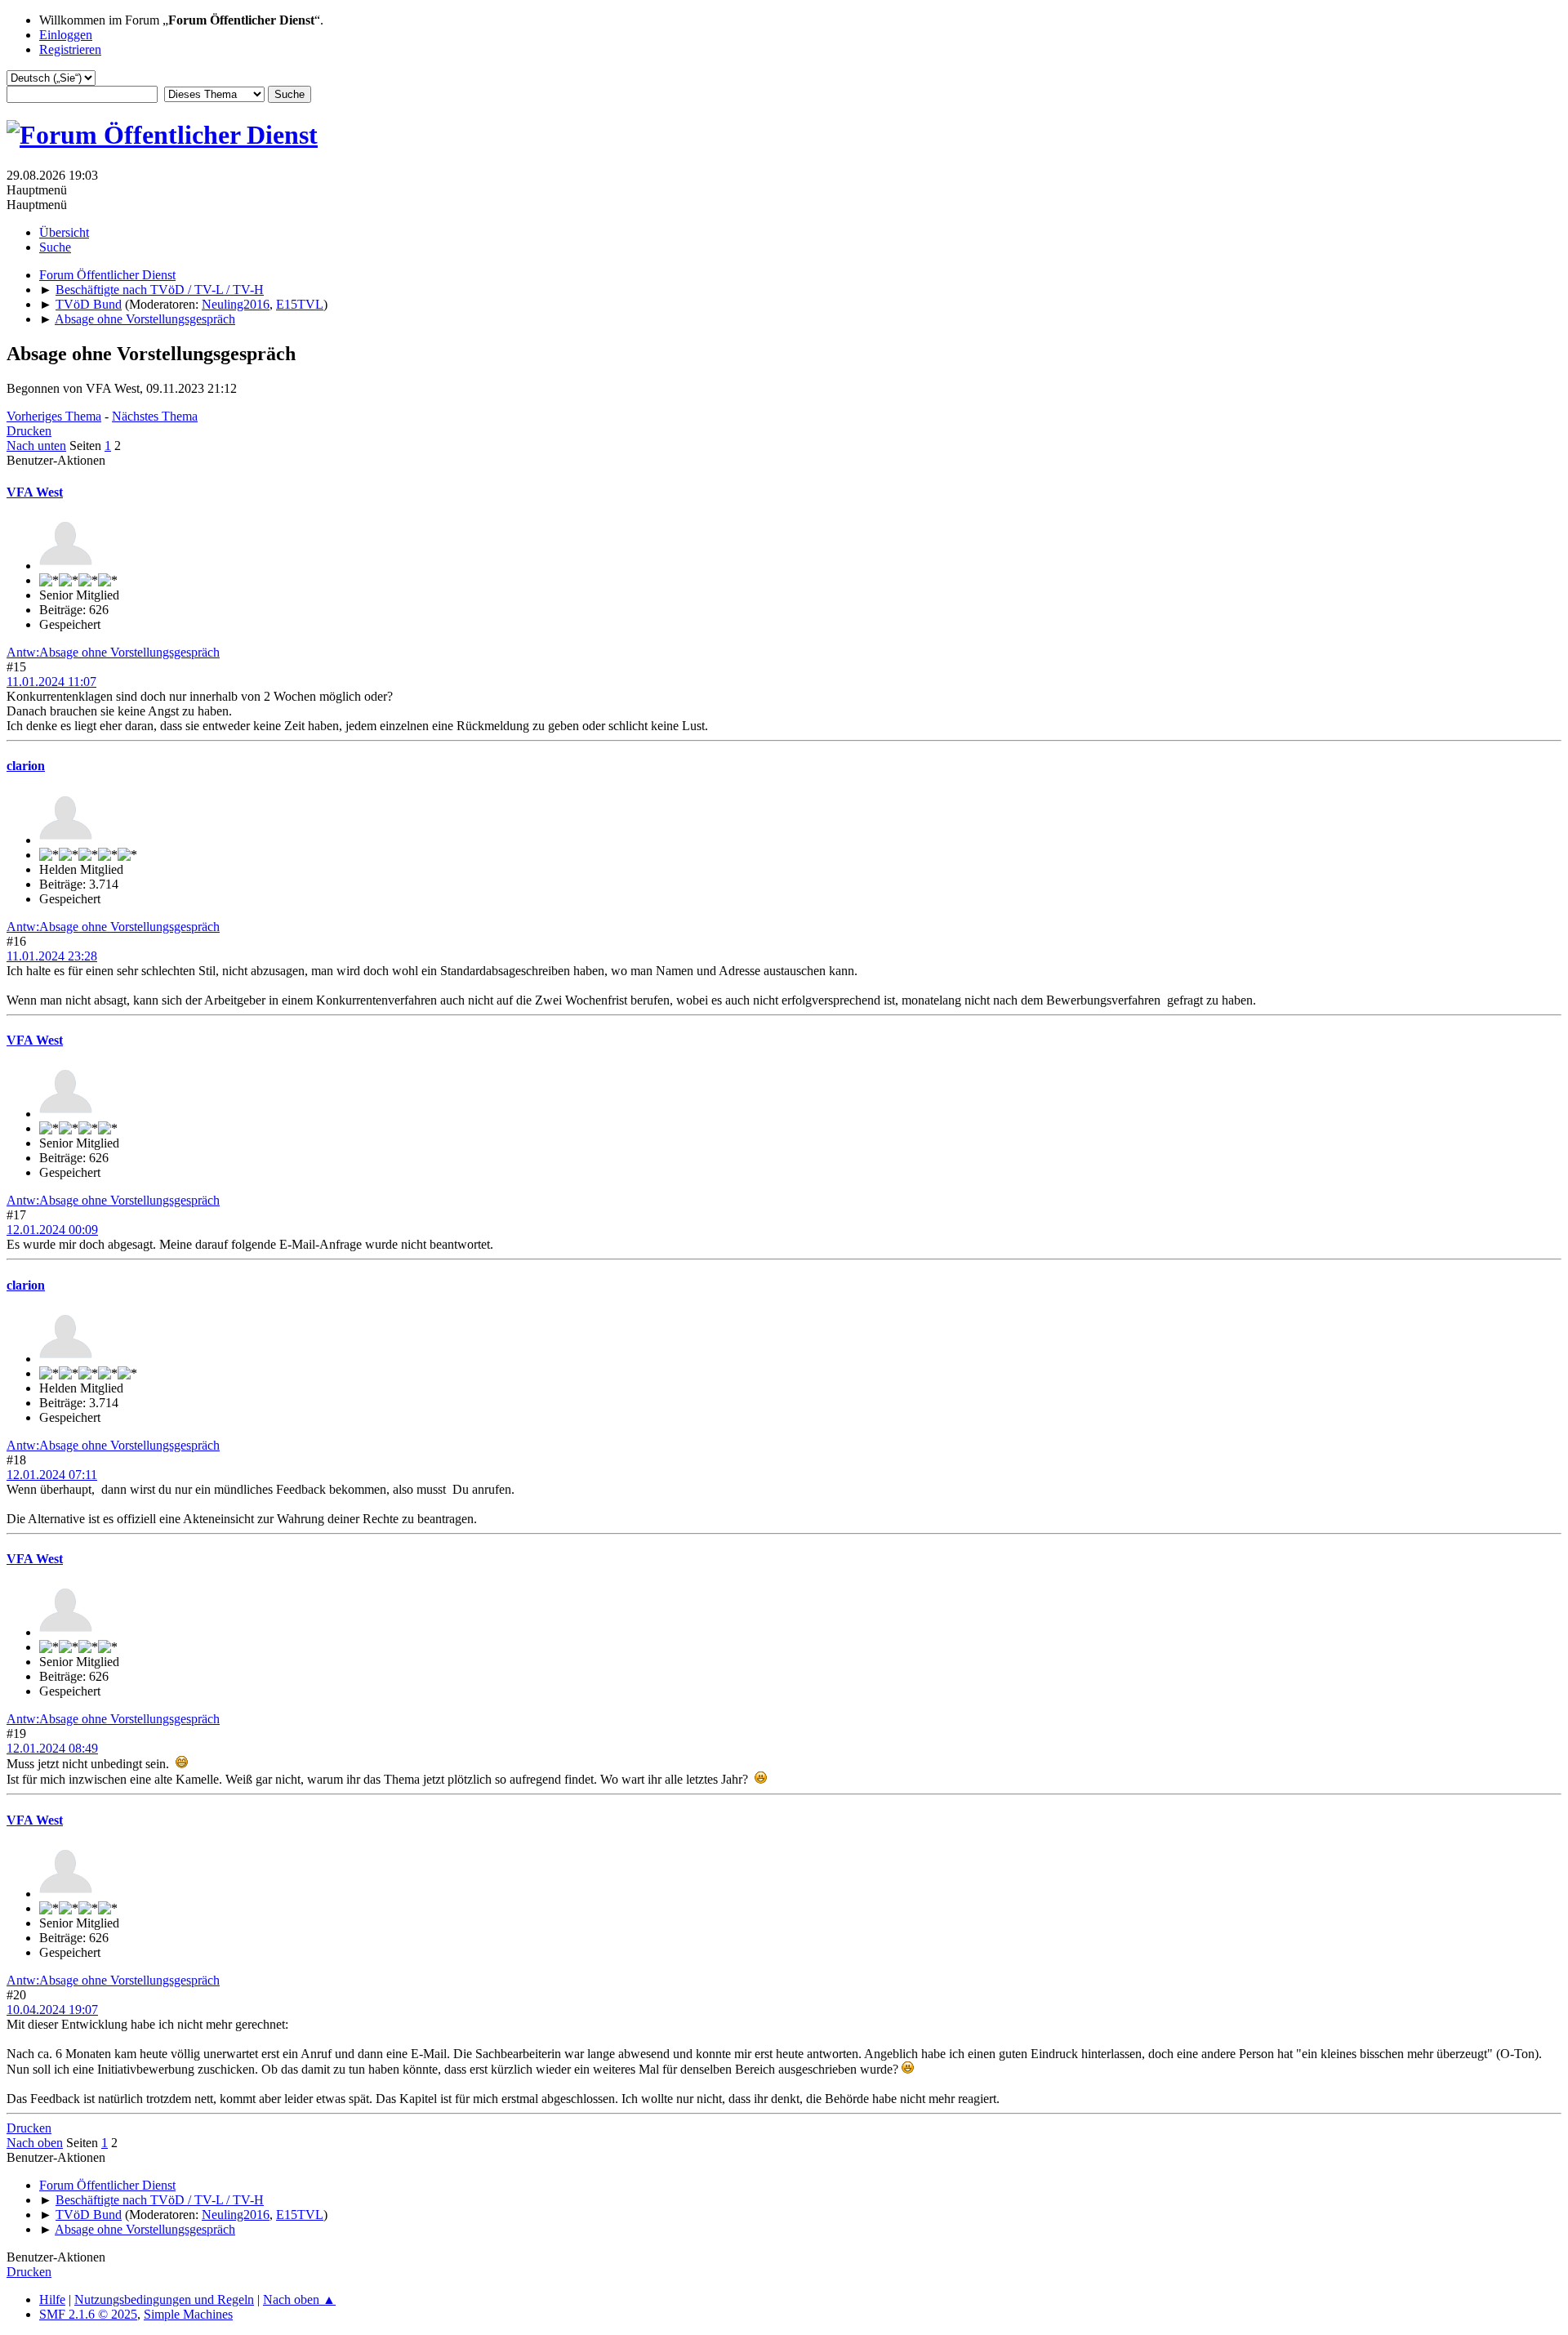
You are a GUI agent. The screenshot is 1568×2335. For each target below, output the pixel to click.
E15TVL (300, 304)
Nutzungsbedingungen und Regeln (164, 2299)
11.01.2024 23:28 (52, 956)
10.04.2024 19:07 (52, 2010)
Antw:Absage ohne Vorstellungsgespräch (113, 652)
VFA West (35, 492)
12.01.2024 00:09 (52, 1230)
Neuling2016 (236, 304)
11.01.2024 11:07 (51, 682)
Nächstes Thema (155, 416)
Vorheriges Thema (54, 416)
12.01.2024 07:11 (52, 1475)
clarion (26, 766)
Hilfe (52, 2299)
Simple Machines (188, 2314)
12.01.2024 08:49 (52, 1748)
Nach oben (35, 2143)
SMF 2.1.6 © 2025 (88, 2314)
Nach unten (36, 446)
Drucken (29, 431)
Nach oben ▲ (299, 2299)
